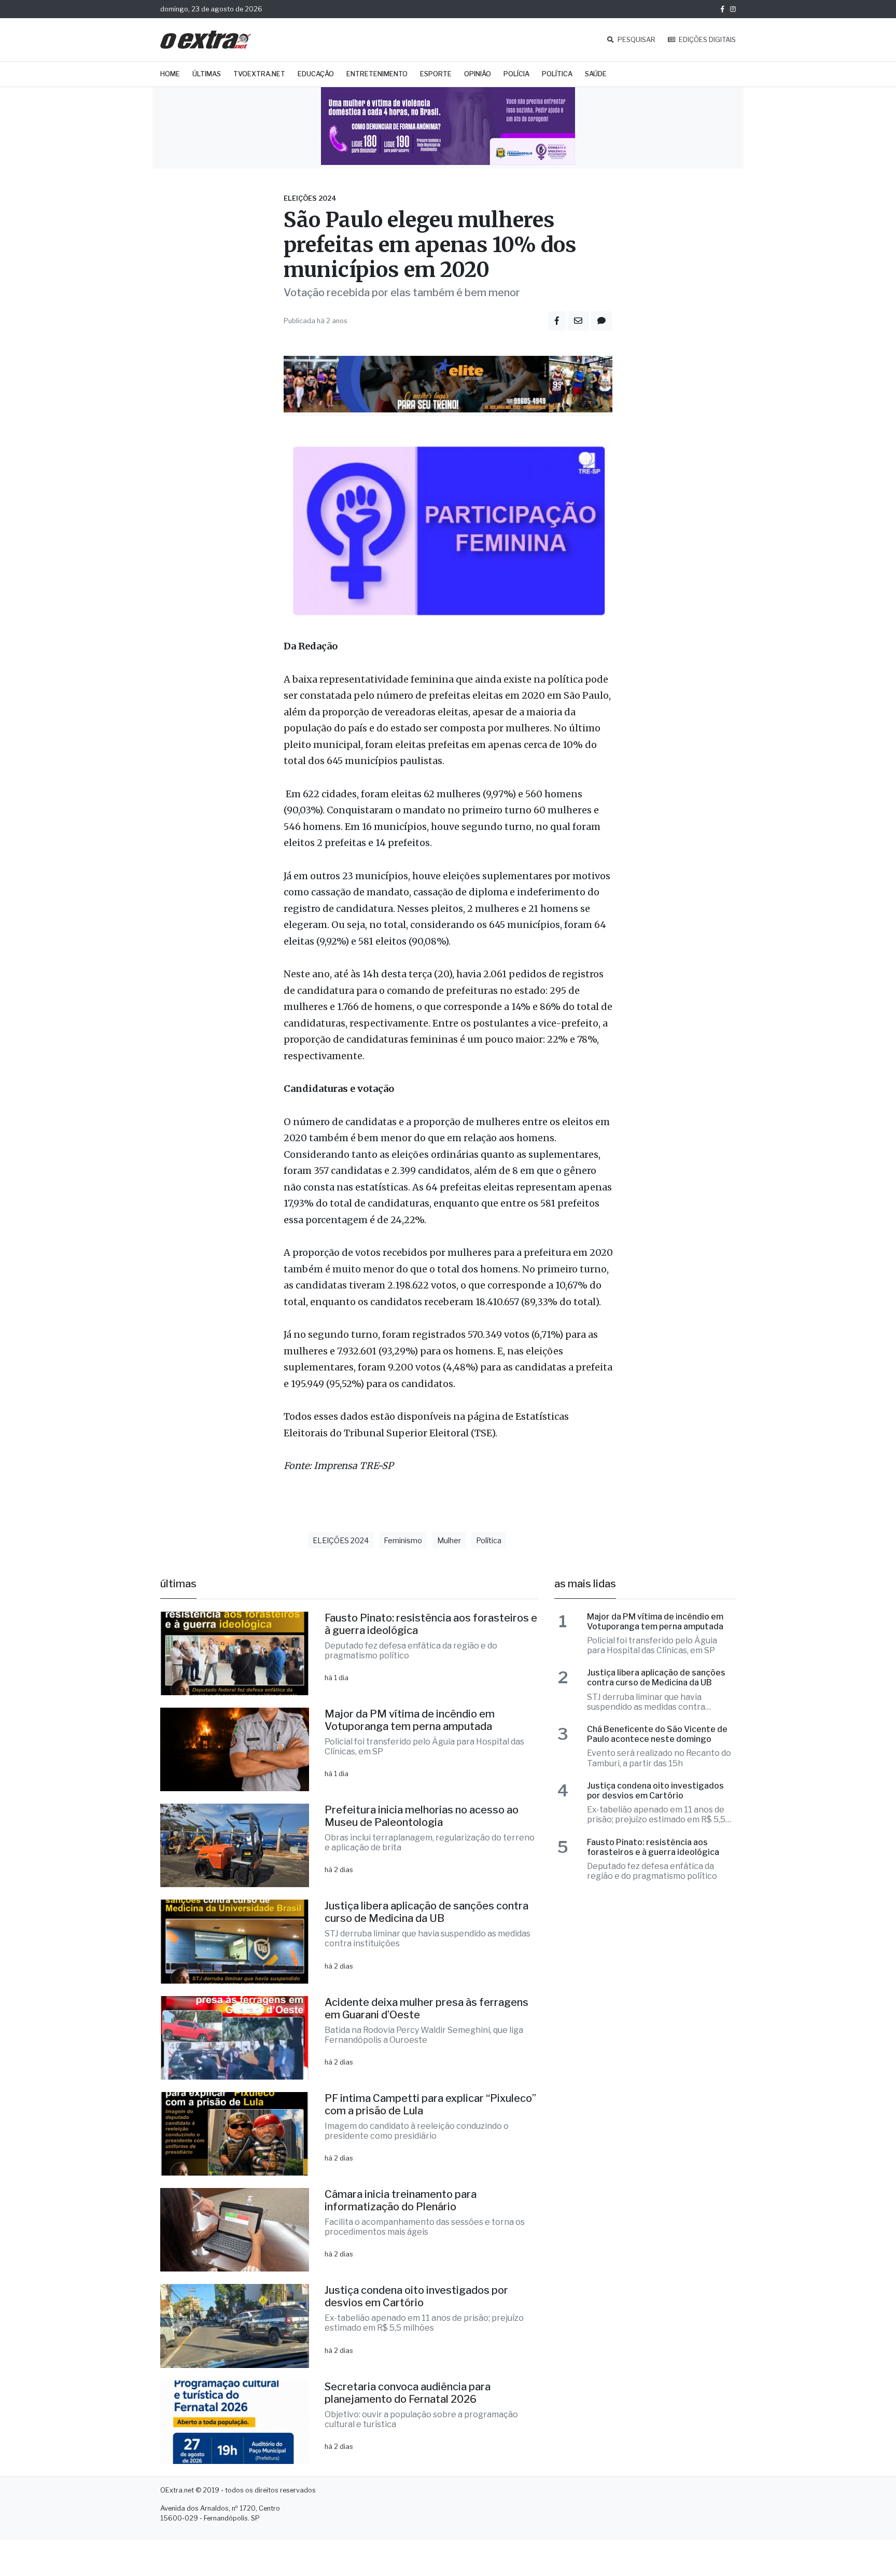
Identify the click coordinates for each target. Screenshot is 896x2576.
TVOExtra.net (259, 74)
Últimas (207, 74)
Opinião (478, 74)
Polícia (516, 74)
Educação (316, 74)
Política (557, 74)
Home (170, 74)
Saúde (596, 74)
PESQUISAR (636, 40)
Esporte (436, 74)
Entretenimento (377, 74)
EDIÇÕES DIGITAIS (706, 40)
